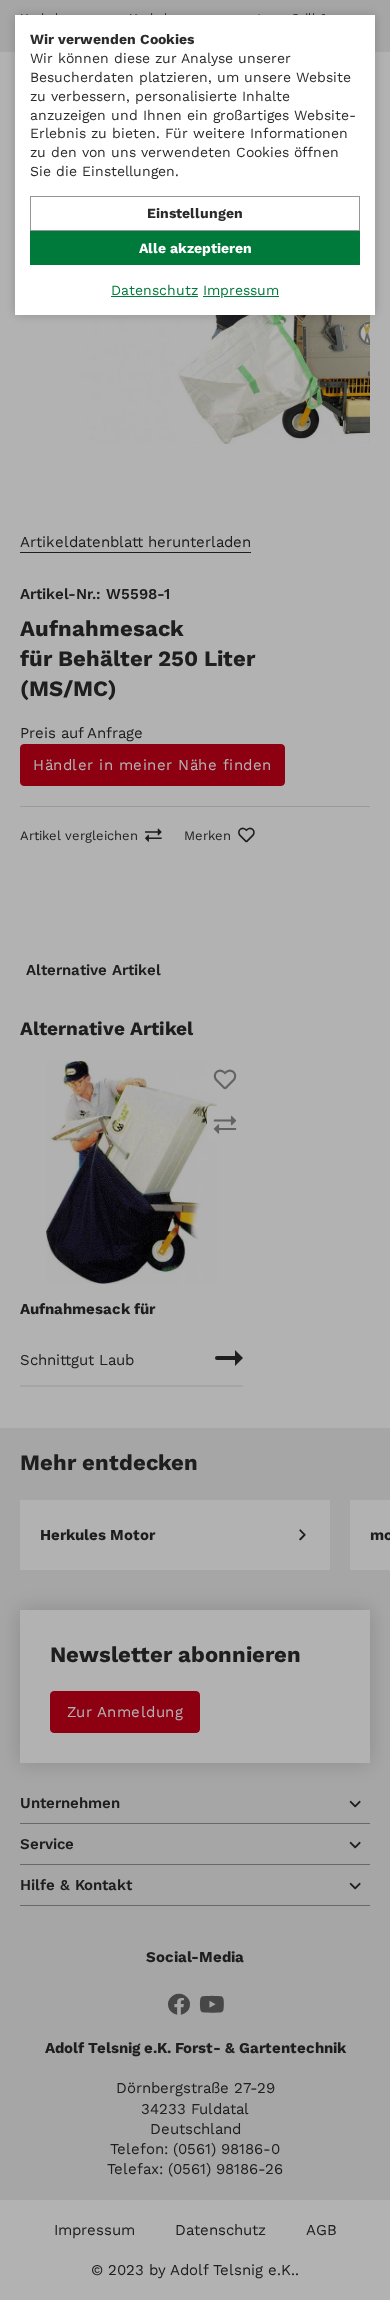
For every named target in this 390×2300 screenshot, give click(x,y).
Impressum (241, 290)
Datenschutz (154, 290)
